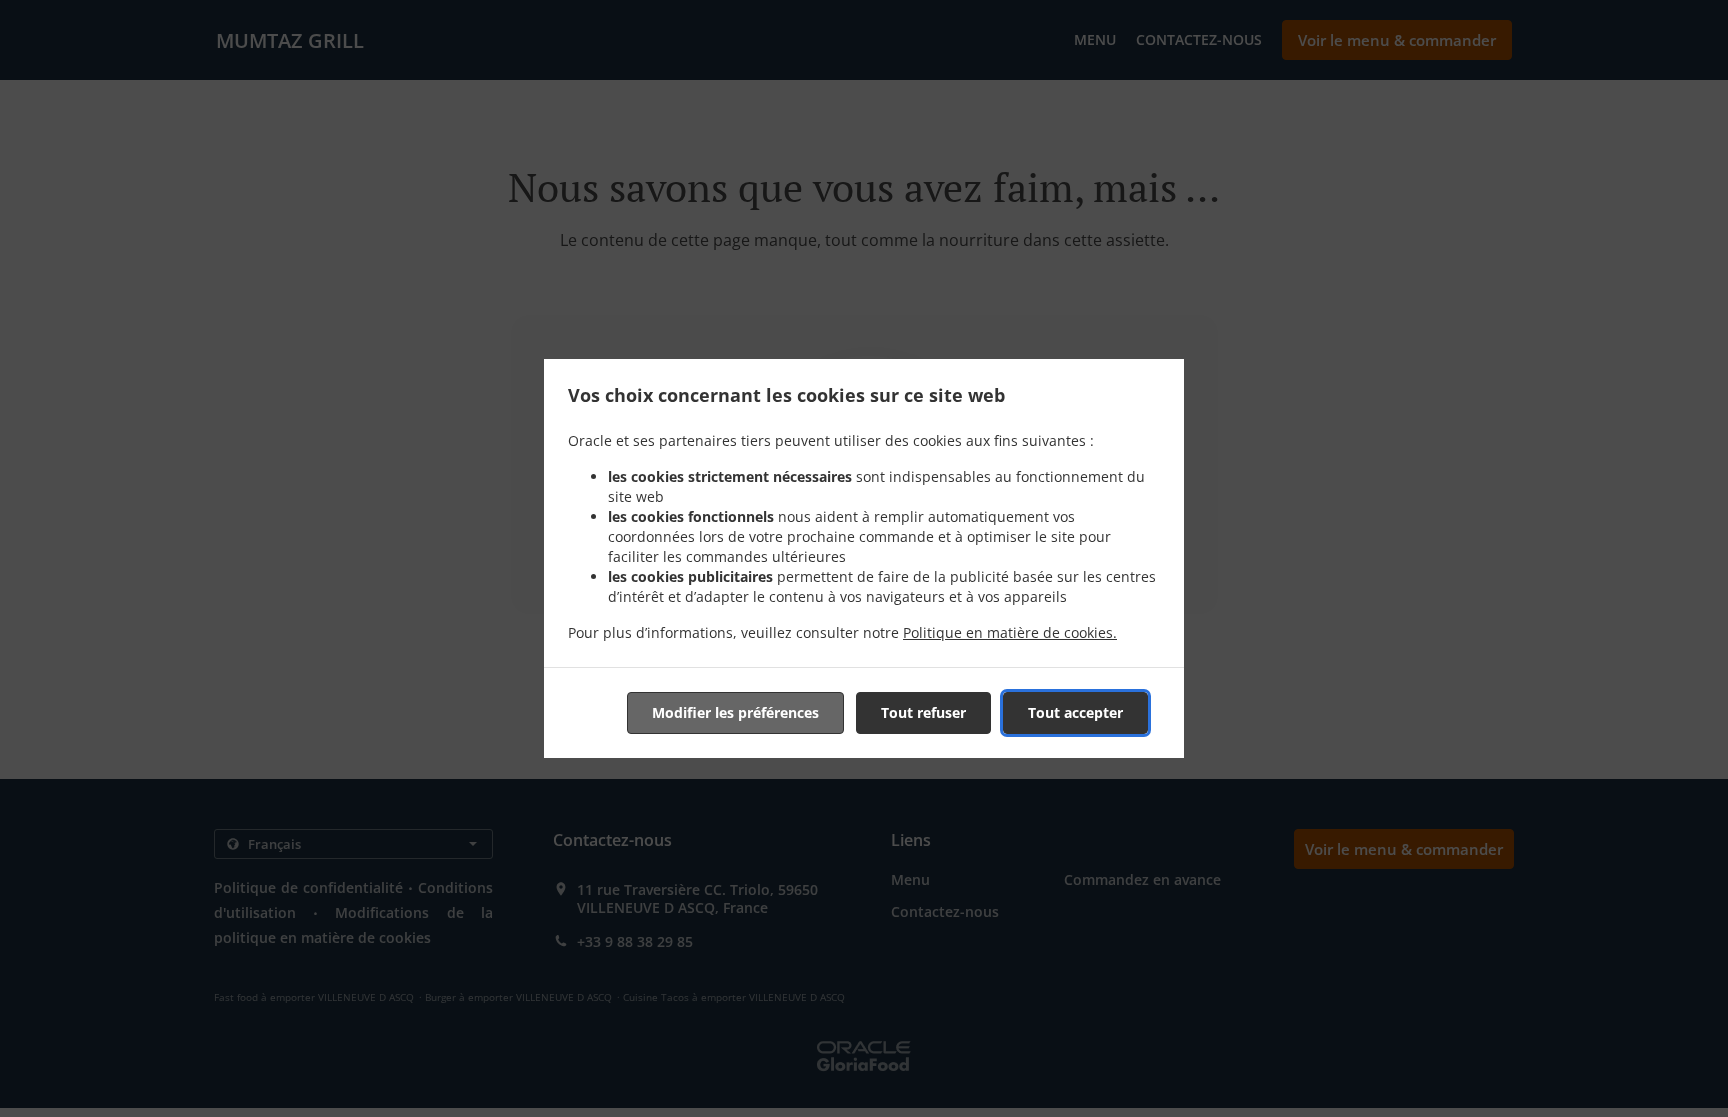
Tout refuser (923, 712)
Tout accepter (1075, 712)
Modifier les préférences (735, 712)
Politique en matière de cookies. (1010, 632)
